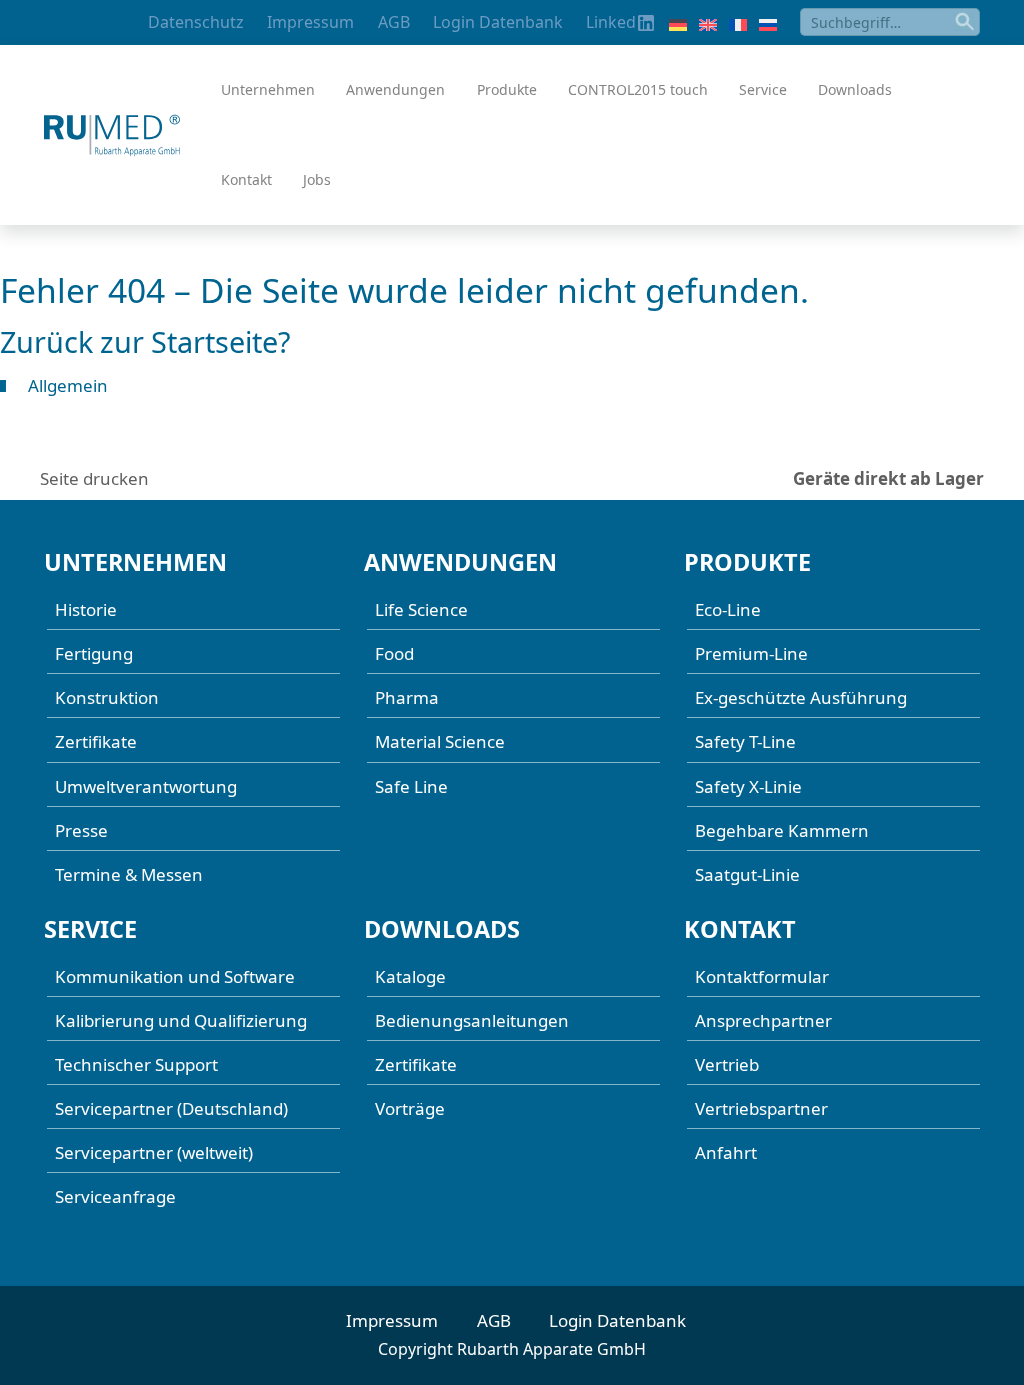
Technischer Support (136, 1064)
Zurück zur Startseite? (145, 341)
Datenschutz (196, 22)
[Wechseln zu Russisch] (768, 23)
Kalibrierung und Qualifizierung (181, 1020)
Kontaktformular (762, 976)
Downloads (855, 89)
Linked (611, 22)
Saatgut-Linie (747, 874)
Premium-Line (751, 653)
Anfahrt (726, 1152)
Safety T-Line (745, 741)
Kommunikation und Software (175, 976)
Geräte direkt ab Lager (888, 478)
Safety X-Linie (748, 786)
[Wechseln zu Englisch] (708, 23)
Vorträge (410, 1108)
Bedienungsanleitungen (472, 1020)
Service (763, 89)
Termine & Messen (129, 874)
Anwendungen (395, 89)
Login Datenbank (498, 22)
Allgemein (68, 385)
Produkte (507, 89)
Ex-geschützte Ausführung (801, 697)
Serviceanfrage (115, 1196)
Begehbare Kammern (782, 830)
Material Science (440, 741)
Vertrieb (727, 1064)
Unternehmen (268, 89)
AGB (394, 22)
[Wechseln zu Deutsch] (678, 23)
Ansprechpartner (763, 1020)
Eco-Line (728, 609)
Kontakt (246, 179)
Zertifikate (96, 741)
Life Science (421, 609)
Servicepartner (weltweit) (154, 1152)
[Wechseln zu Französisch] (738, 23)
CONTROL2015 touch (638, 89)
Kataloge (410, 976)
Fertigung (94, 653)
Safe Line (411, 786)
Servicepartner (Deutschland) (171, 1108)
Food (394, 653)
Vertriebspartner (761, 1108)
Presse (81, 830)
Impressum (310, 22)
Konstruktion (107, 697)
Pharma (407, 697)
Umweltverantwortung (146, 786)
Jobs (317, 179)
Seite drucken (94, 478)
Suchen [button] (966, 22)
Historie (86, 609)
